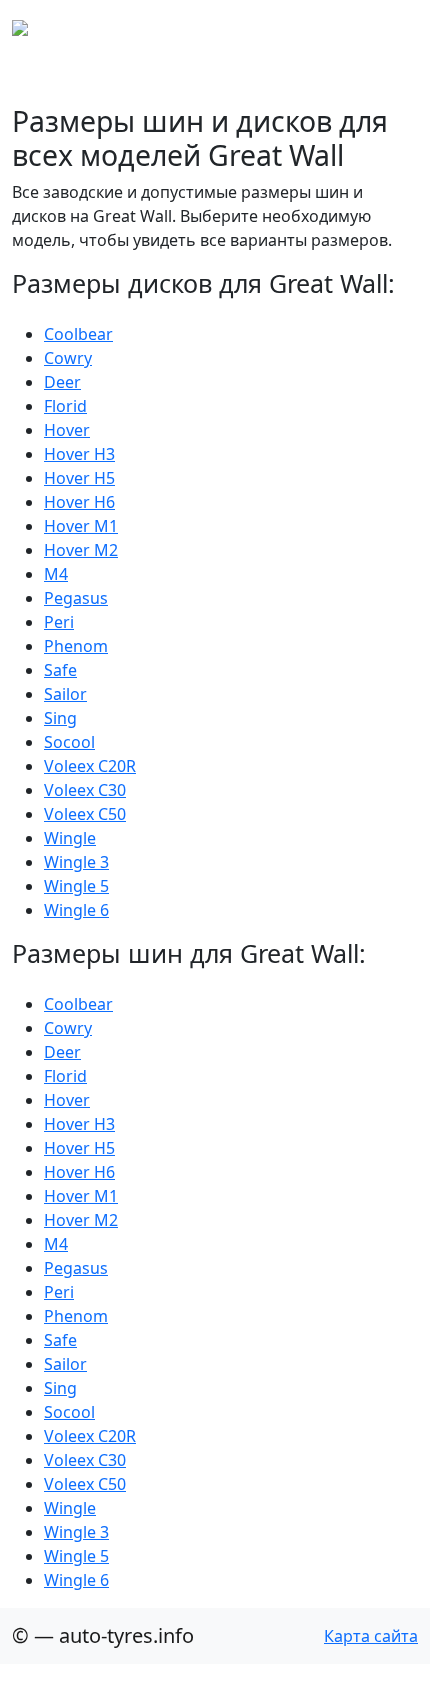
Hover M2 (81, 550)
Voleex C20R (90, 766)
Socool (69, 742)
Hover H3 (79, 454)
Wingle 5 (76, 886)
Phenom (76, 646)
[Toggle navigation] (390, 28)
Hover (67, 430)
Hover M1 (81, 526)
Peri (59, 622)
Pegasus (76, 598)
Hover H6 (79, 502)
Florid (65, 406)
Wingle (70, 838)
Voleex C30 (85, 790)
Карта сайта (371, 1636)
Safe (60, 670)
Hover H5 (79, 478)
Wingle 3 (76, 862)
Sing (60, 718)
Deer (62, 382)
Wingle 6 (76, 910)
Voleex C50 (85, 814)
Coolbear (78, 334)
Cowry (68, 358)
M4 (56, 574)
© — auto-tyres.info (103, 1635)
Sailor (65, 694)
